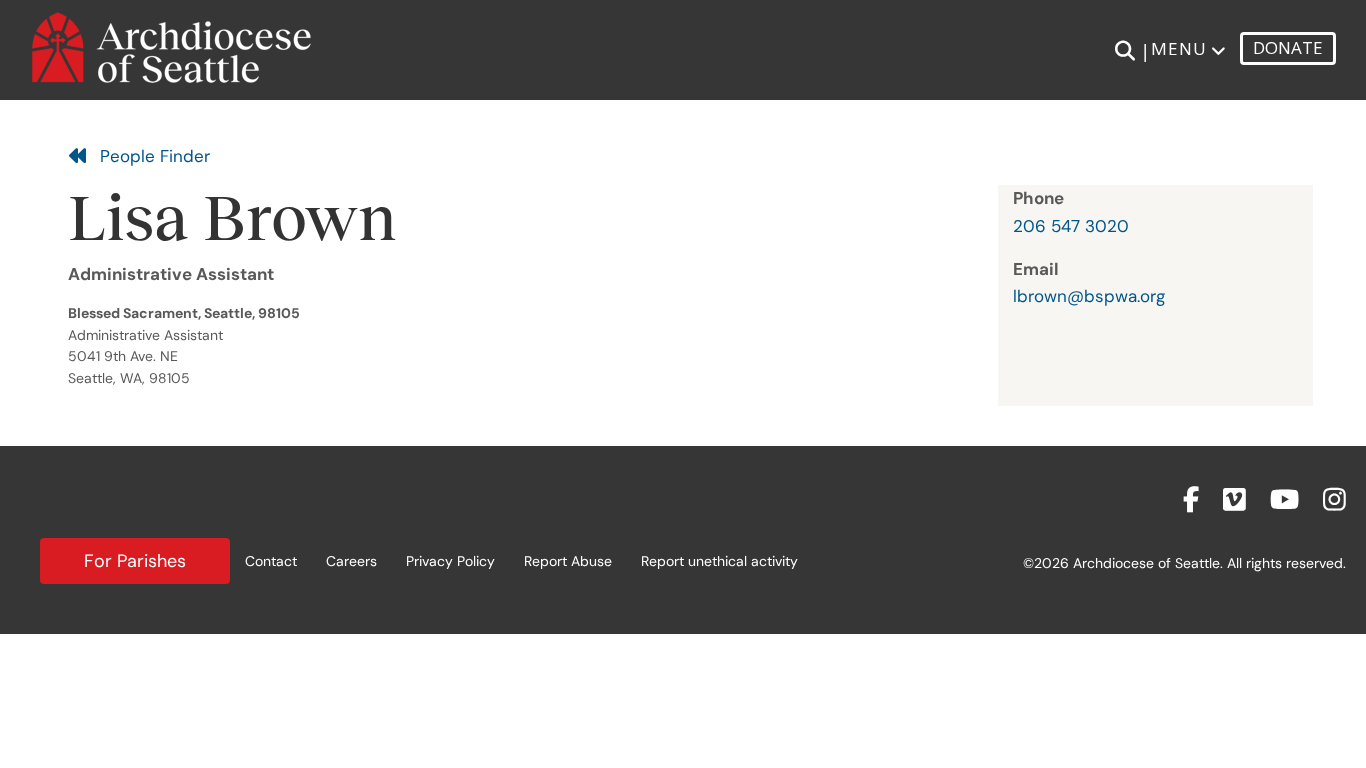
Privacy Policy (450, 561)
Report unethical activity (719, 561)
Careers (351, 561)
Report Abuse (568, 561)
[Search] (1124, 51)
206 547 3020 (1071, 226)
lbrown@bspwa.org (1089, 296)
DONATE (1288, 47)
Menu (1179, 48)
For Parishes (135, 561)
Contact (271, 561)
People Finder (149, 156)
